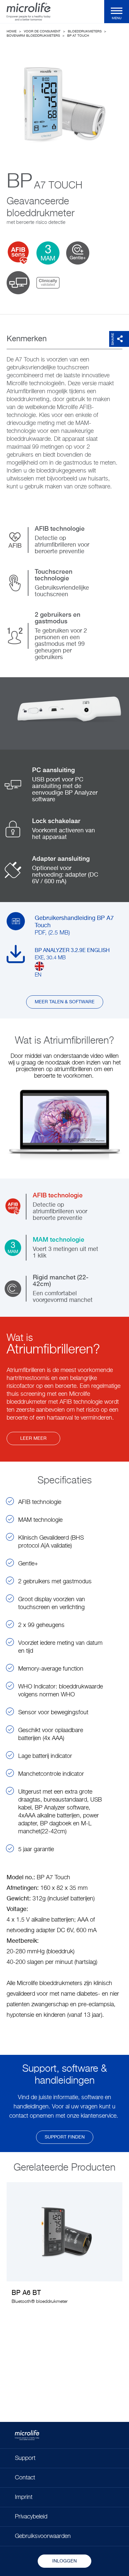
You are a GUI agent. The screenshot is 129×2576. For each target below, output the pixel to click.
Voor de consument (42, 31)
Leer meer (33, 1438)
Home (12, 31)
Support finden (65, 2137)
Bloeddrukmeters (85, 31)
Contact (25, 2478)
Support (25, 2458)
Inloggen (64, 2561)
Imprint (24, 2497)
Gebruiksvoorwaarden (43, 2536)
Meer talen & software (65, 1002)
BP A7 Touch (78, 36)
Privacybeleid (31, 2517)
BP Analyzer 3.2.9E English (72, 951)
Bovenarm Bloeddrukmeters (33, 36)
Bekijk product (64, 2248)
